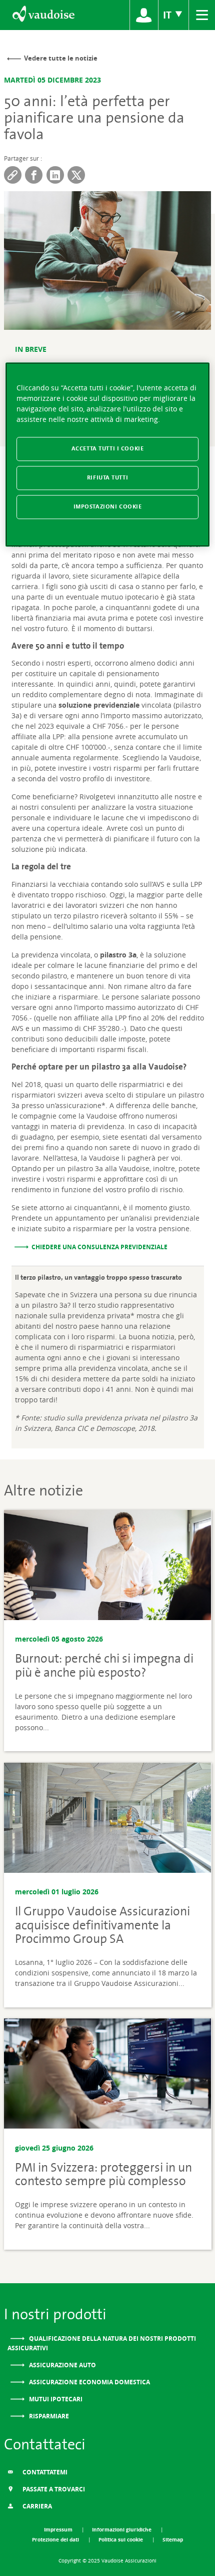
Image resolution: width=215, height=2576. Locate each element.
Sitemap (173, 2539)
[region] (108, 454)
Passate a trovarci (53, 2489)
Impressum (59, 2529)
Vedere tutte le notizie (61, 58)
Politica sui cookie (121, 2539)
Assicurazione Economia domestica (89, 2382)
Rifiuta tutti (107, 477)
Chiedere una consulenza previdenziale (99, 1247)
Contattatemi (44, 2472)
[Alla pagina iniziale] (43, 15)
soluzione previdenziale (99, 705)
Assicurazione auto (62, 2365)
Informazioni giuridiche (122, 2529)
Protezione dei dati (56, 2539)
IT (168, 15)
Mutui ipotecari (55, 2399)
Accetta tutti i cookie (108, 448)
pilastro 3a (118, 955)
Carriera (36, 2506)
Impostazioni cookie (108, 506)
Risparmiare (48, 2416)
